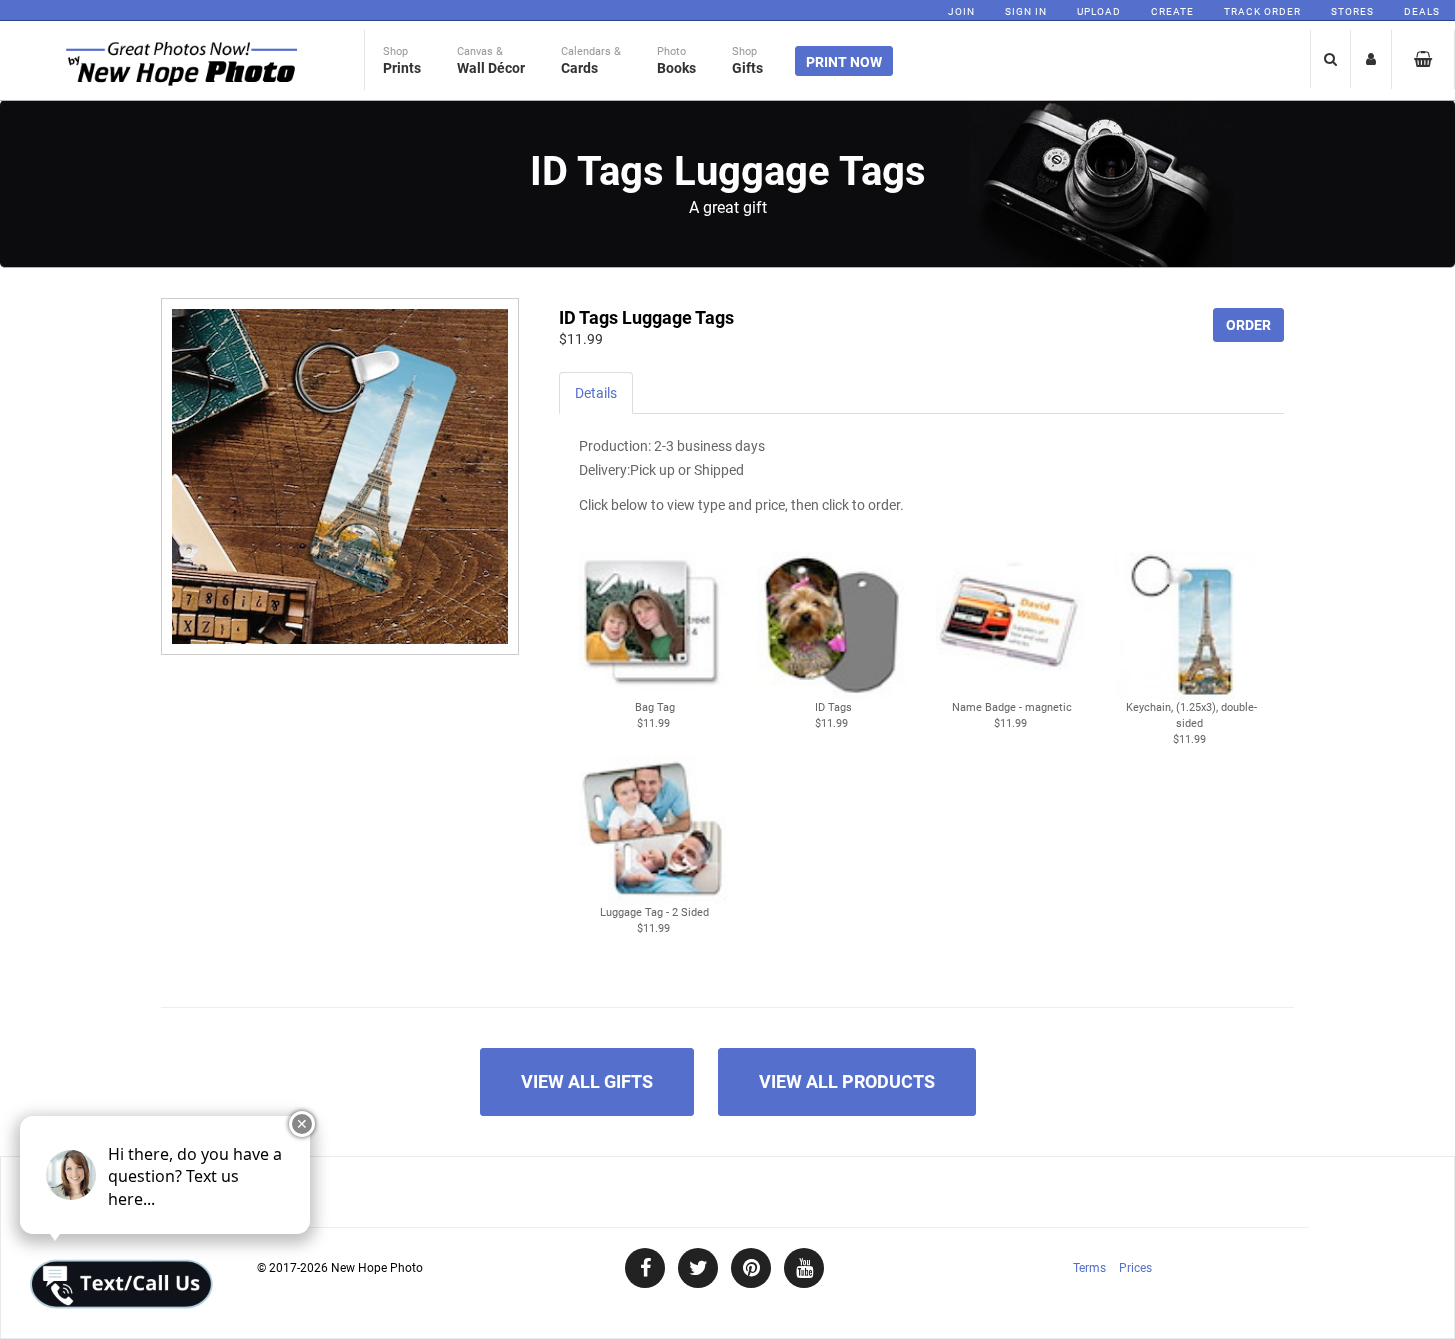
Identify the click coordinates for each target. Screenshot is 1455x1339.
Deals (1422, 11)
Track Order (1262, 11)
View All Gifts (587, 1081)
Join (961, 11)
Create (1172, 11)
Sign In (1026, 11)
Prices (1135, 1268)
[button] (653, 632)
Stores (1352, 11)
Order (1248, 325)
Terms (1089, 1268)
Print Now (844, 62)
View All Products (847, 1081)
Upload (1099, 11)
